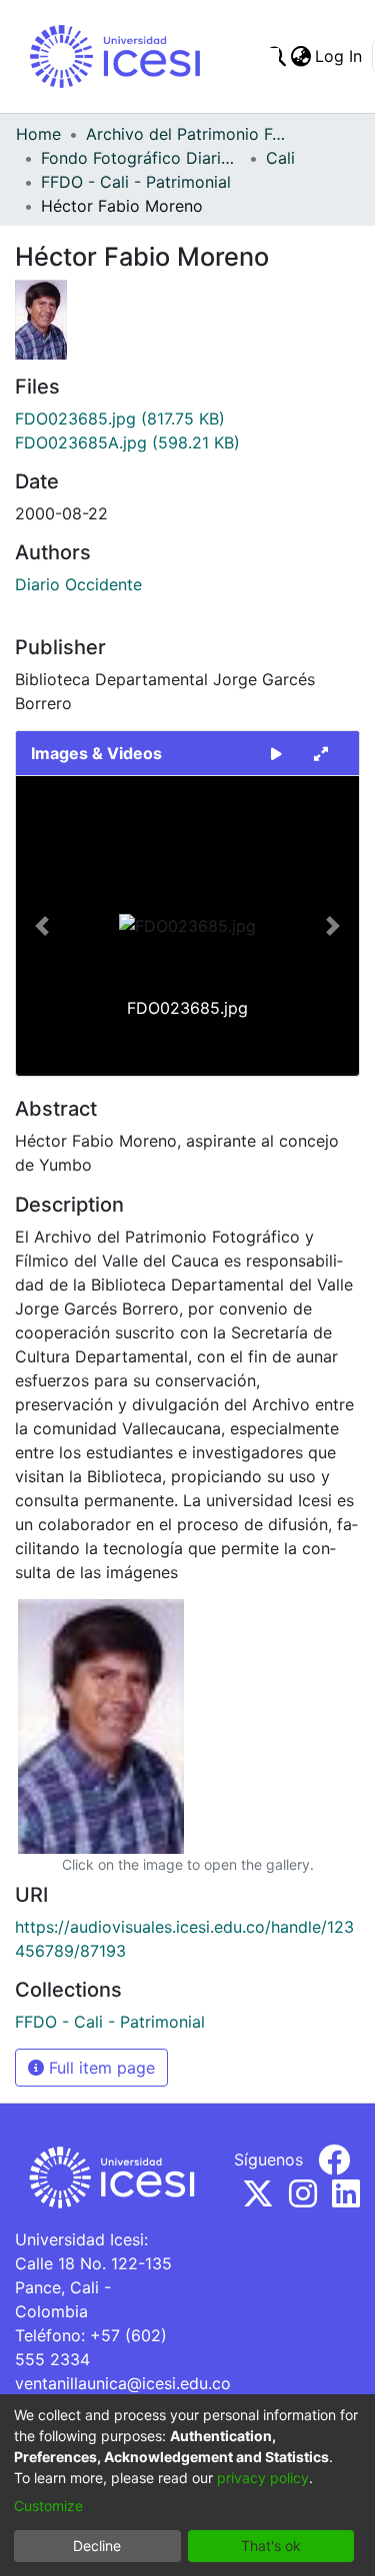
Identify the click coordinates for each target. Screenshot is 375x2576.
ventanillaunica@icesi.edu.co (123, 2383)
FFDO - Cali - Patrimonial (136, 182)
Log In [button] (339, 56)
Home (38, 134)
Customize (48, 2506)
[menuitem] (300, 56)
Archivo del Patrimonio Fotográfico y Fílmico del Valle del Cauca (186, 134)
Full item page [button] (99, 2068)
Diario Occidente (78, 584)
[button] (41, 926)
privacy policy (263, 2478)
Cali (280, 158)
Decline (97, 2546)
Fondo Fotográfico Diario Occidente (141, 158)
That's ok (271, 2546)
